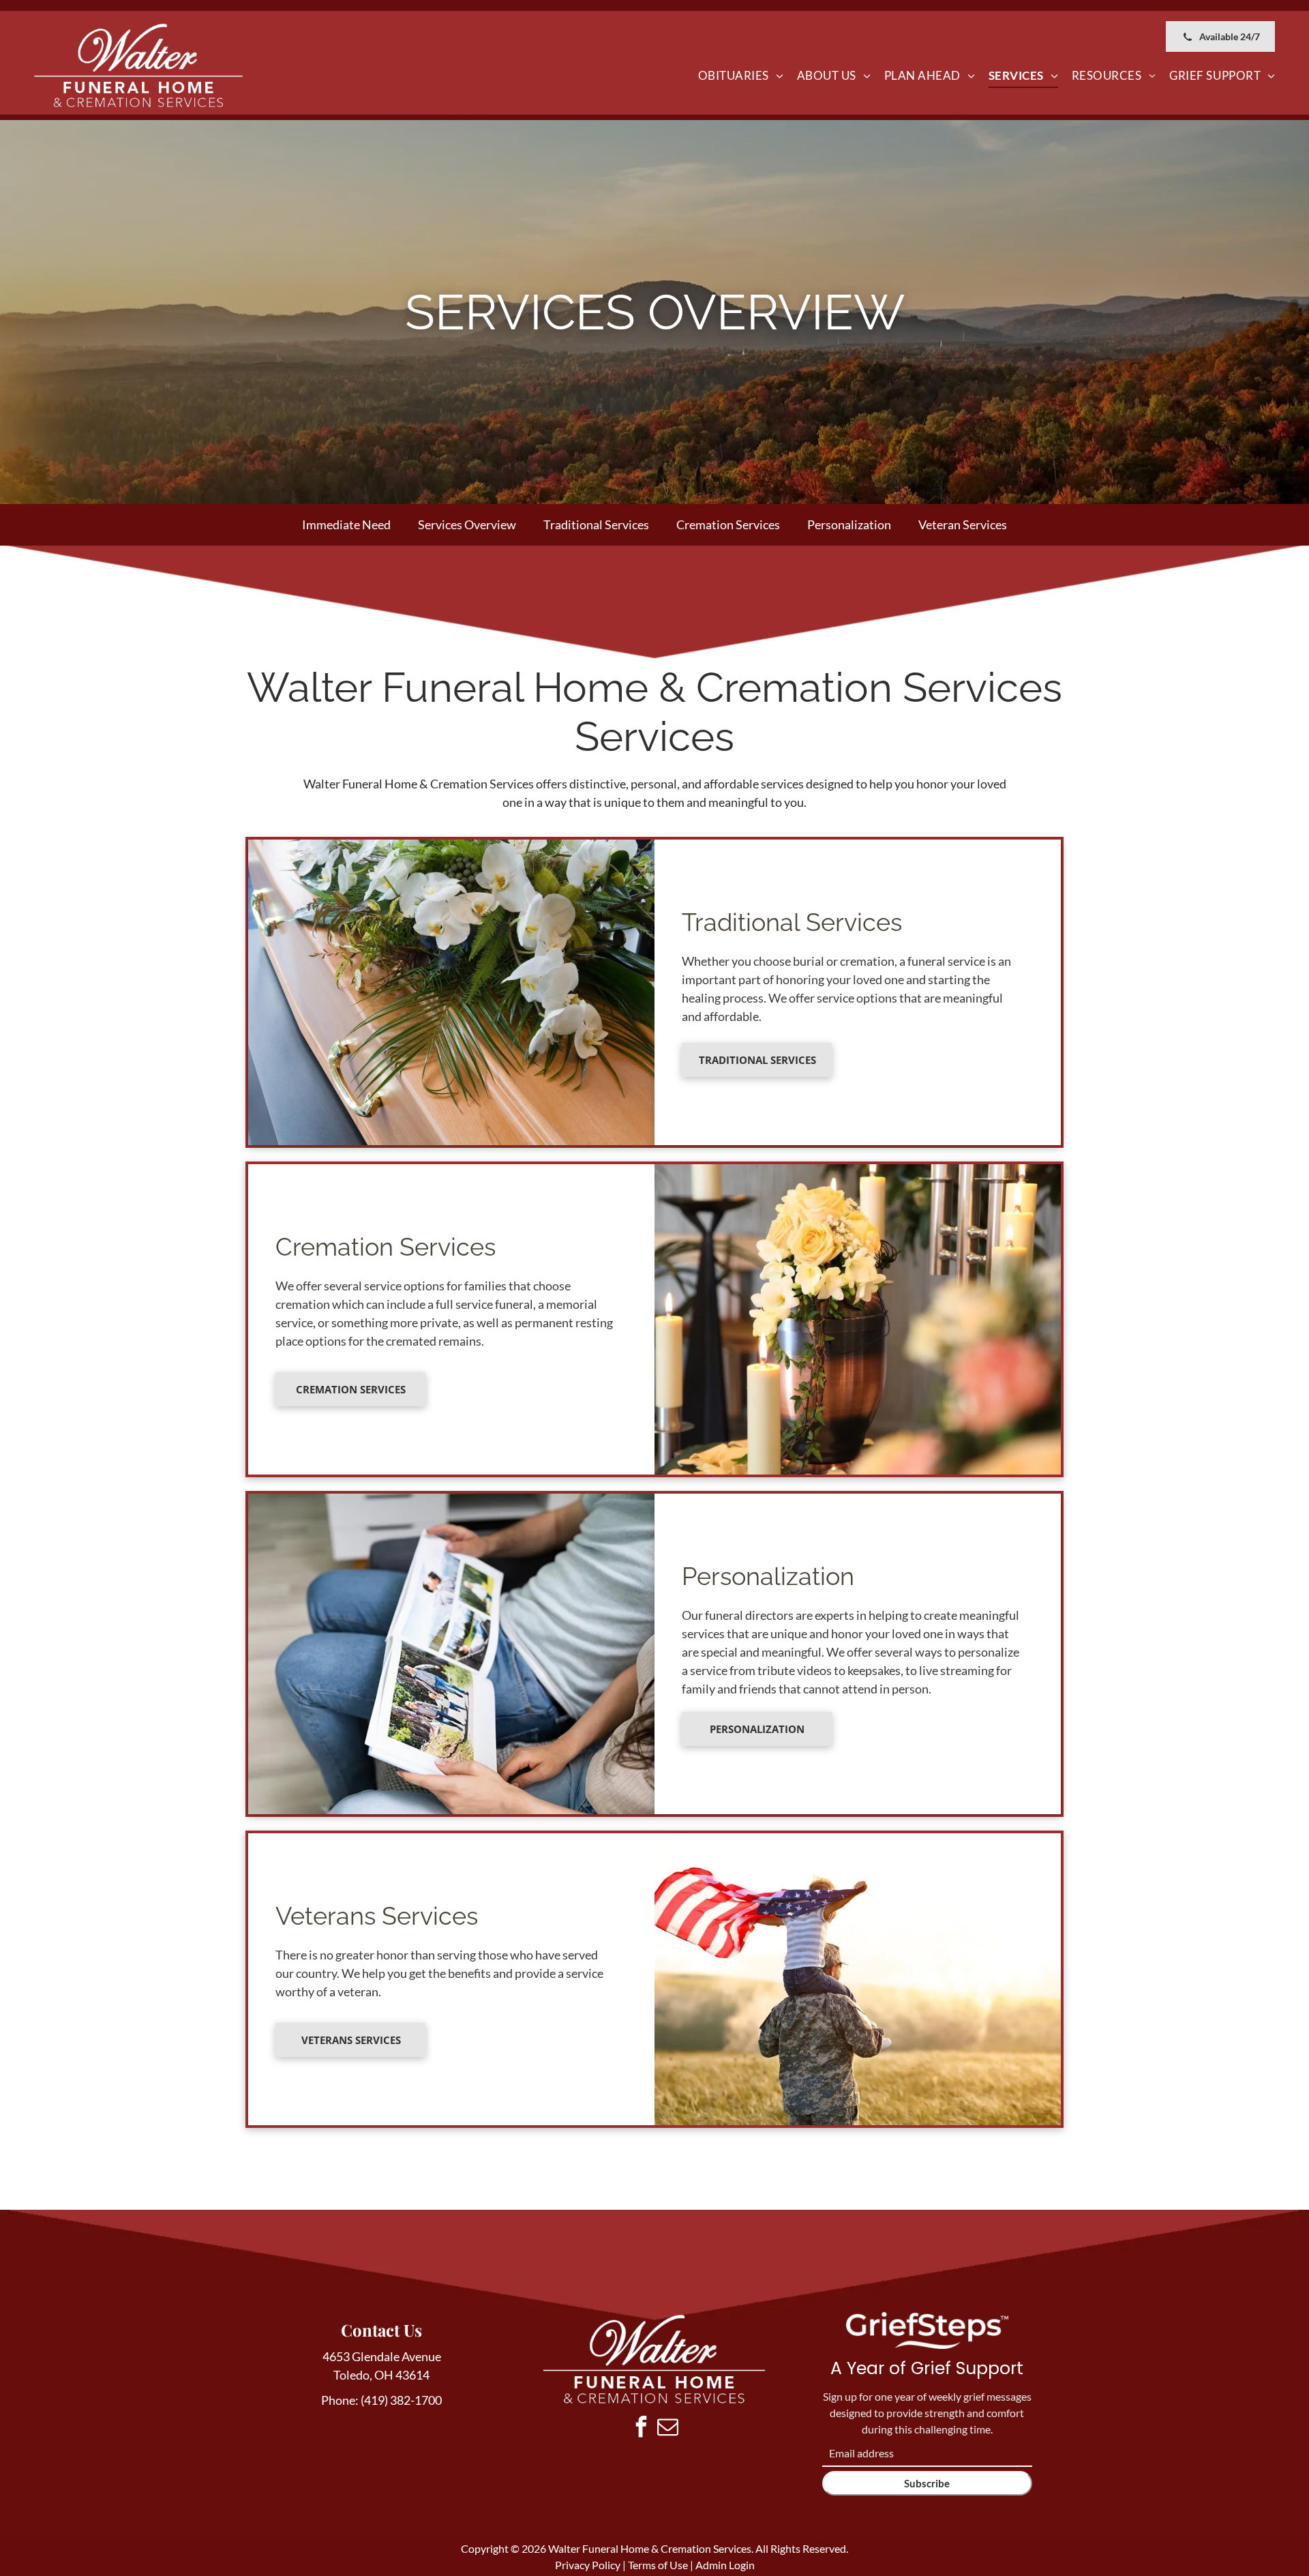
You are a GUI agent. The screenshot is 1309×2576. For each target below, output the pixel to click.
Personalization (849, 524)
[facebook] (641, 2428)
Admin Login (725, 2565)
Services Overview (467, 524)
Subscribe (927, 2483)
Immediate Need (346, 524)
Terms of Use (658, 2565)
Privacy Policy (588, 2565)
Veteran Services (963, 524)
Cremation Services (728, 524)
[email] (667, 2428)
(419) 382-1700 (401, 2400)
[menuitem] (741, 76)
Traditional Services (596, 524)
